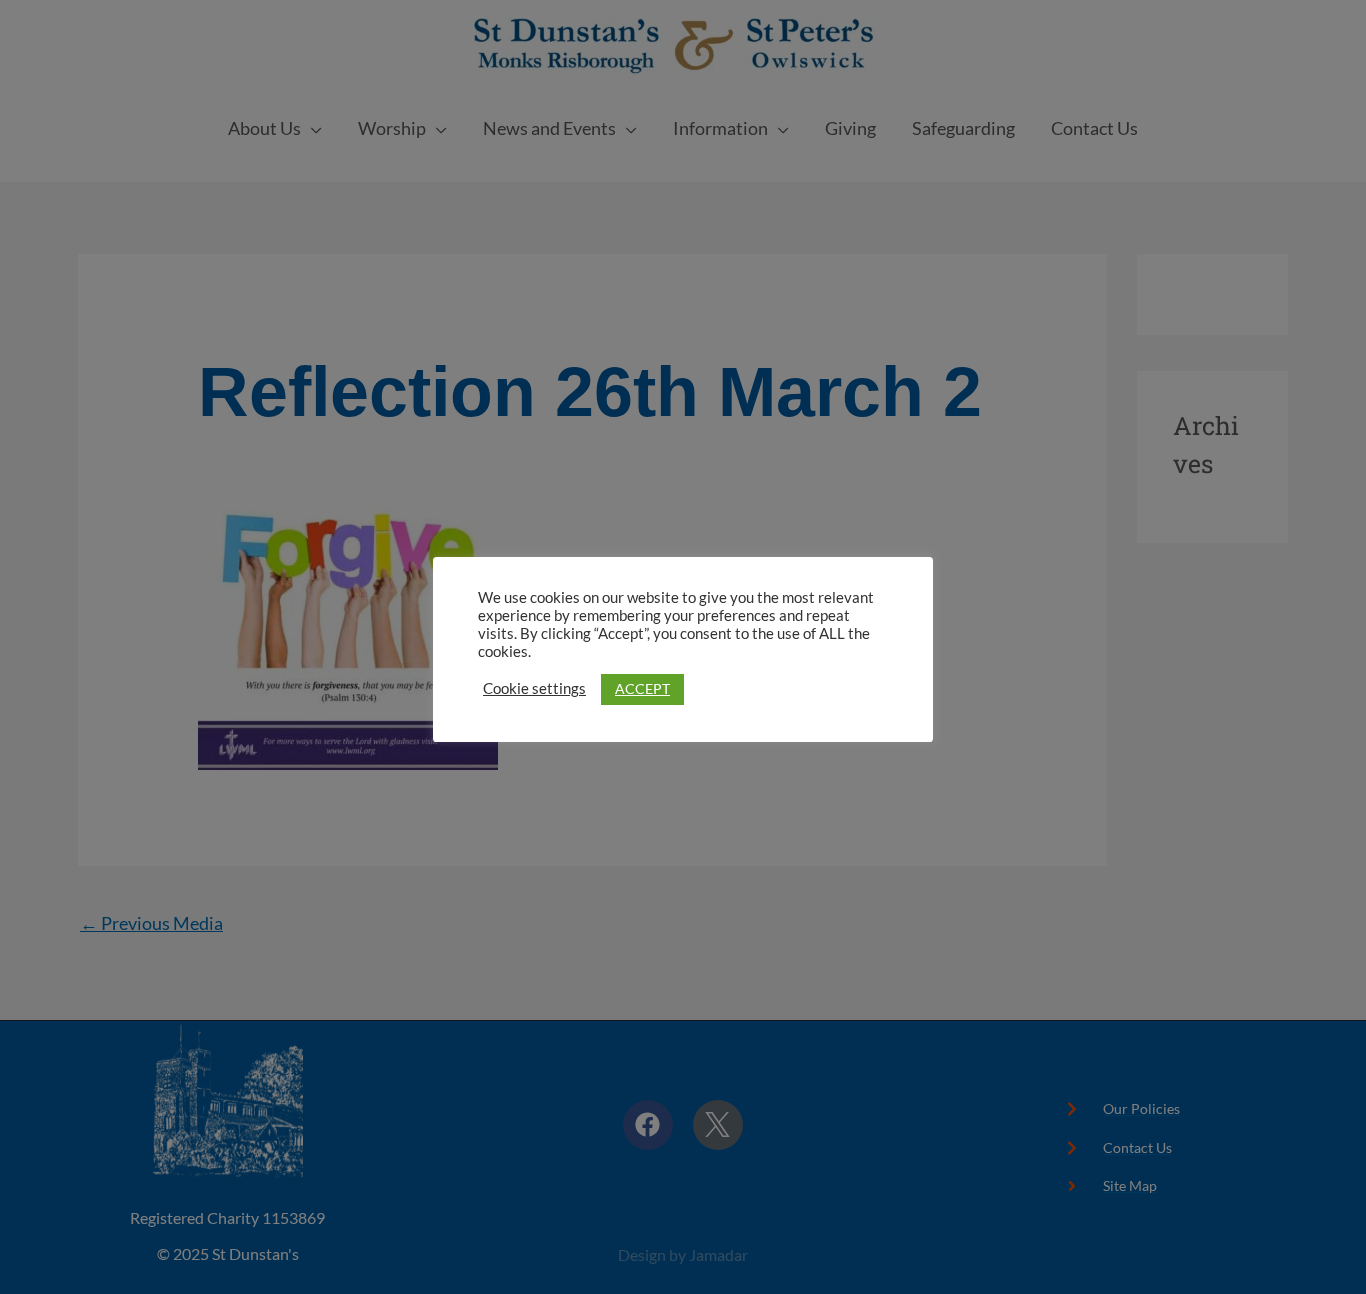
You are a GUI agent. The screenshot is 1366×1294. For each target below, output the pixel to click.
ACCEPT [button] (642, 688)
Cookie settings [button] (534, 688)
